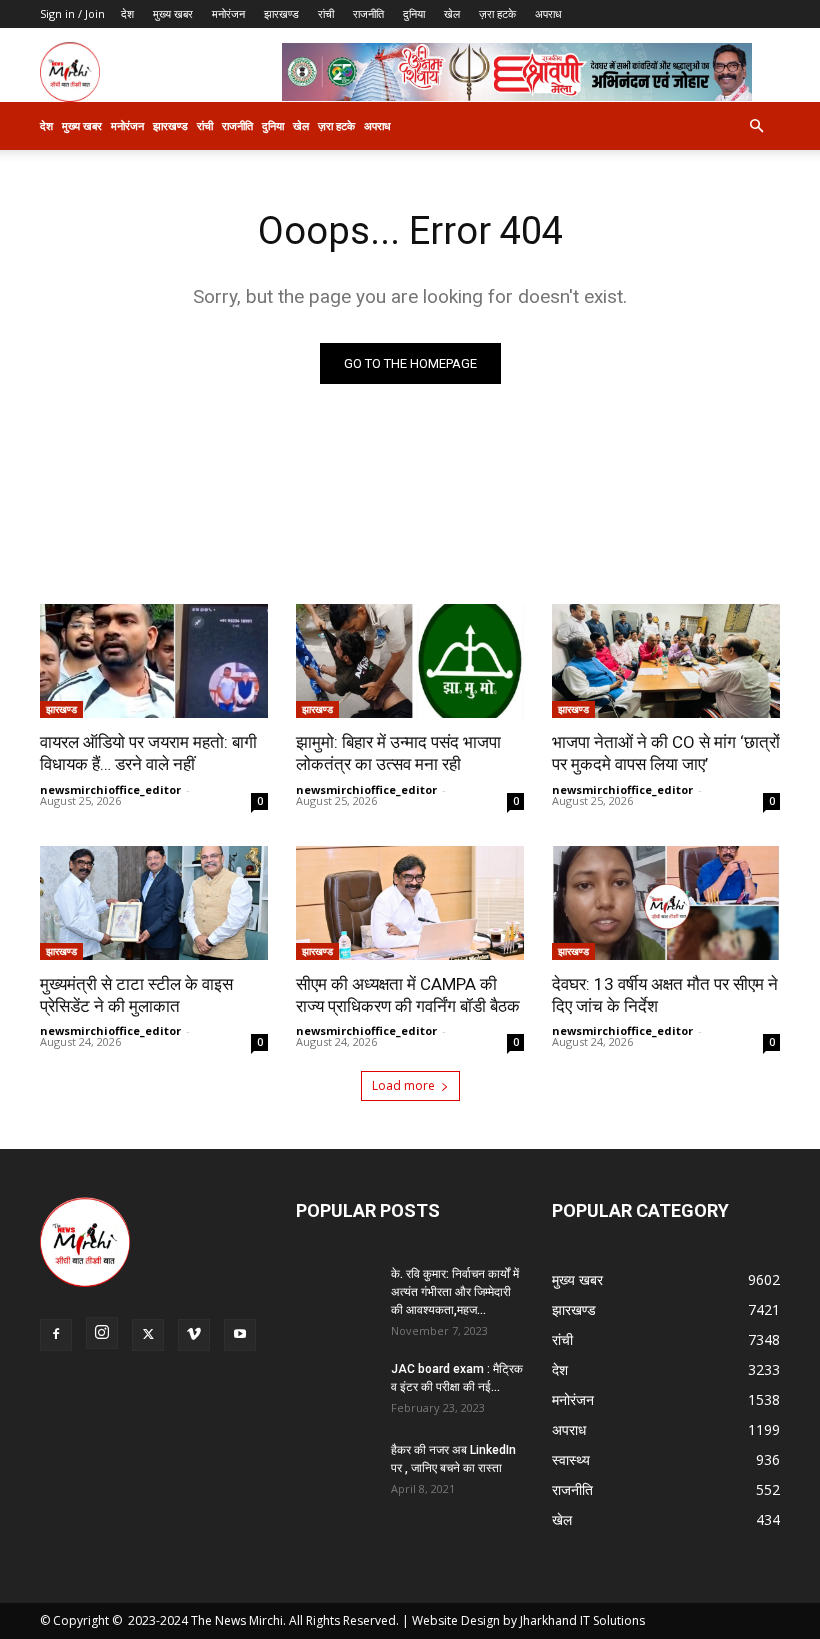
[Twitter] (148, 1335)
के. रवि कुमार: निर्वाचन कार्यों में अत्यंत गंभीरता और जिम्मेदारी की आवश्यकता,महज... (455, 1292)
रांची (326, 13)
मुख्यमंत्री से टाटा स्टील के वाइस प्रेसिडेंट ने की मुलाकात (136, 995)
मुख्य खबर (173, 13)
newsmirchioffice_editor (110, 789)
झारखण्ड (281, 13)
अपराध (548, 13)
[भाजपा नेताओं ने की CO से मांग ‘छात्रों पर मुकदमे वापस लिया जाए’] (666, 661)
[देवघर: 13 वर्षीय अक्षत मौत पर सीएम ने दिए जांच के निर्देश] (666, 903)
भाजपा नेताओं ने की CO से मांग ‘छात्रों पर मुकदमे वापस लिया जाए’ (666, 753)
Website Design (456, 1620)
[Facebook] (56, 1335)
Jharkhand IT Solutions (582, 1620)
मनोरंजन (228, 13)
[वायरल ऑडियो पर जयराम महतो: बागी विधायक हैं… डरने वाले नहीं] (154, 661)
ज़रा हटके (497, 13)
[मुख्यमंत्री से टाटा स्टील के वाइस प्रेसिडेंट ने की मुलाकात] (154, 903)
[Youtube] (240, 1335)
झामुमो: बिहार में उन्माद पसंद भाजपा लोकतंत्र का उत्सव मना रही (398, 753)
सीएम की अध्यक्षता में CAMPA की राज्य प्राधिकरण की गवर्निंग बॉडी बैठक (408, 995)
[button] (756, 126)
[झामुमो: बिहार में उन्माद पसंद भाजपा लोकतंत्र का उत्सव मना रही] (410, 661)
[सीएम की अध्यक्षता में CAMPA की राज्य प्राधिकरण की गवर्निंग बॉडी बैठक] (410, 903)
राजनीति (368, 13)
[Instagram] (102, 1333)
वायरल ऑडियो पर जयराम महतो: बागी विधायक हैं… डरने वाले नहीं (148, 753)
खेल (452, 13)
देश (127, 13)
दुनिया (414, 13)
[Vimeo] (194, 1335)
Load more (403, 1085)
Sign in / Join (72, 13)
